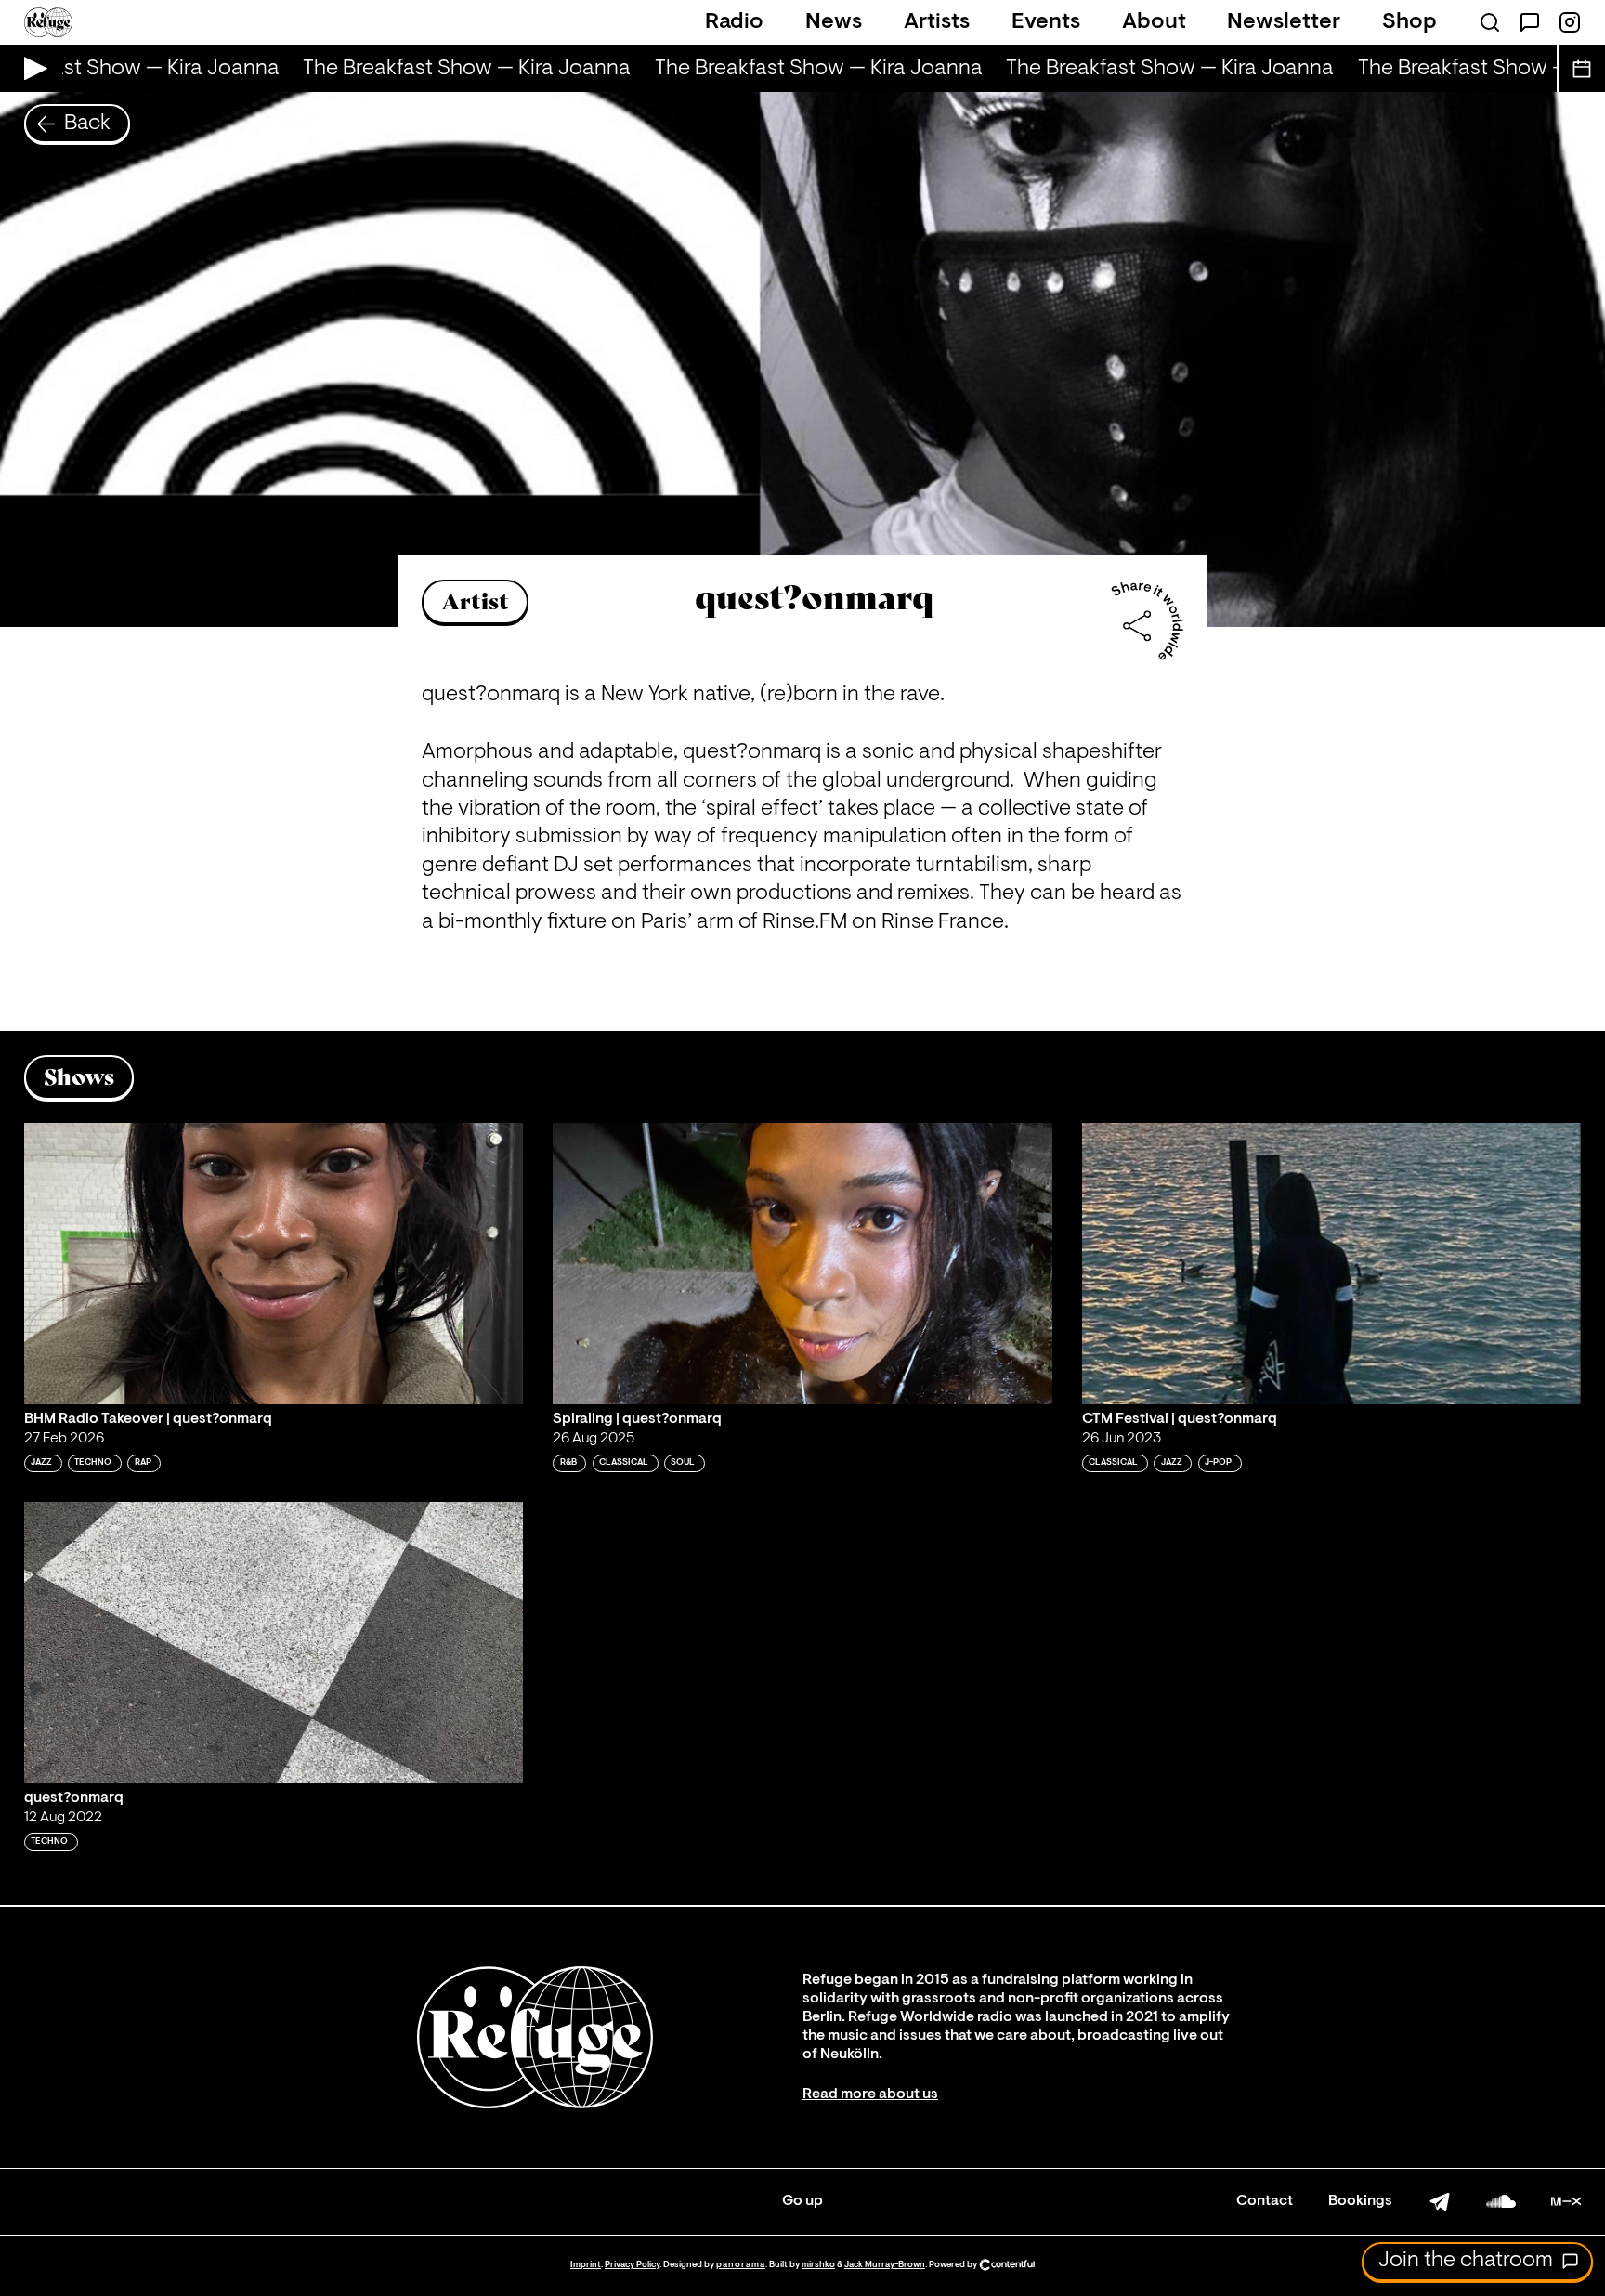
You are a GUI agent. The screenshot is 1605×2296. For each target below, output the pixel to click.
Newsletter (1284, 22)
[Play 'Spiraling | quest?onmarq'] (802, 1263)
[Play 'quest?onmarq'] (274, 1642)
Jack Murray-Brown (885, 2265)
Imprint (586, 2265)
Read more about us (870, 2094)
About (1154, 22)
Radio (734, 22)
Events (1046, 22)
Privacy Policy (632, 2265)
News (834, 22)
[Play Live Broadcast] (31, 68)
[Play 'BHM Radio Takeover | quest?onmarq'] (274, 1263)
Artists (937, 22)
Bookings (1360, 2201)
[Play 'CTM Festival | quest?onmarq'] (1332, 1263)
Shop (1409, 22)
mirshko (818, 2265)
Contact (1265, 2201)
